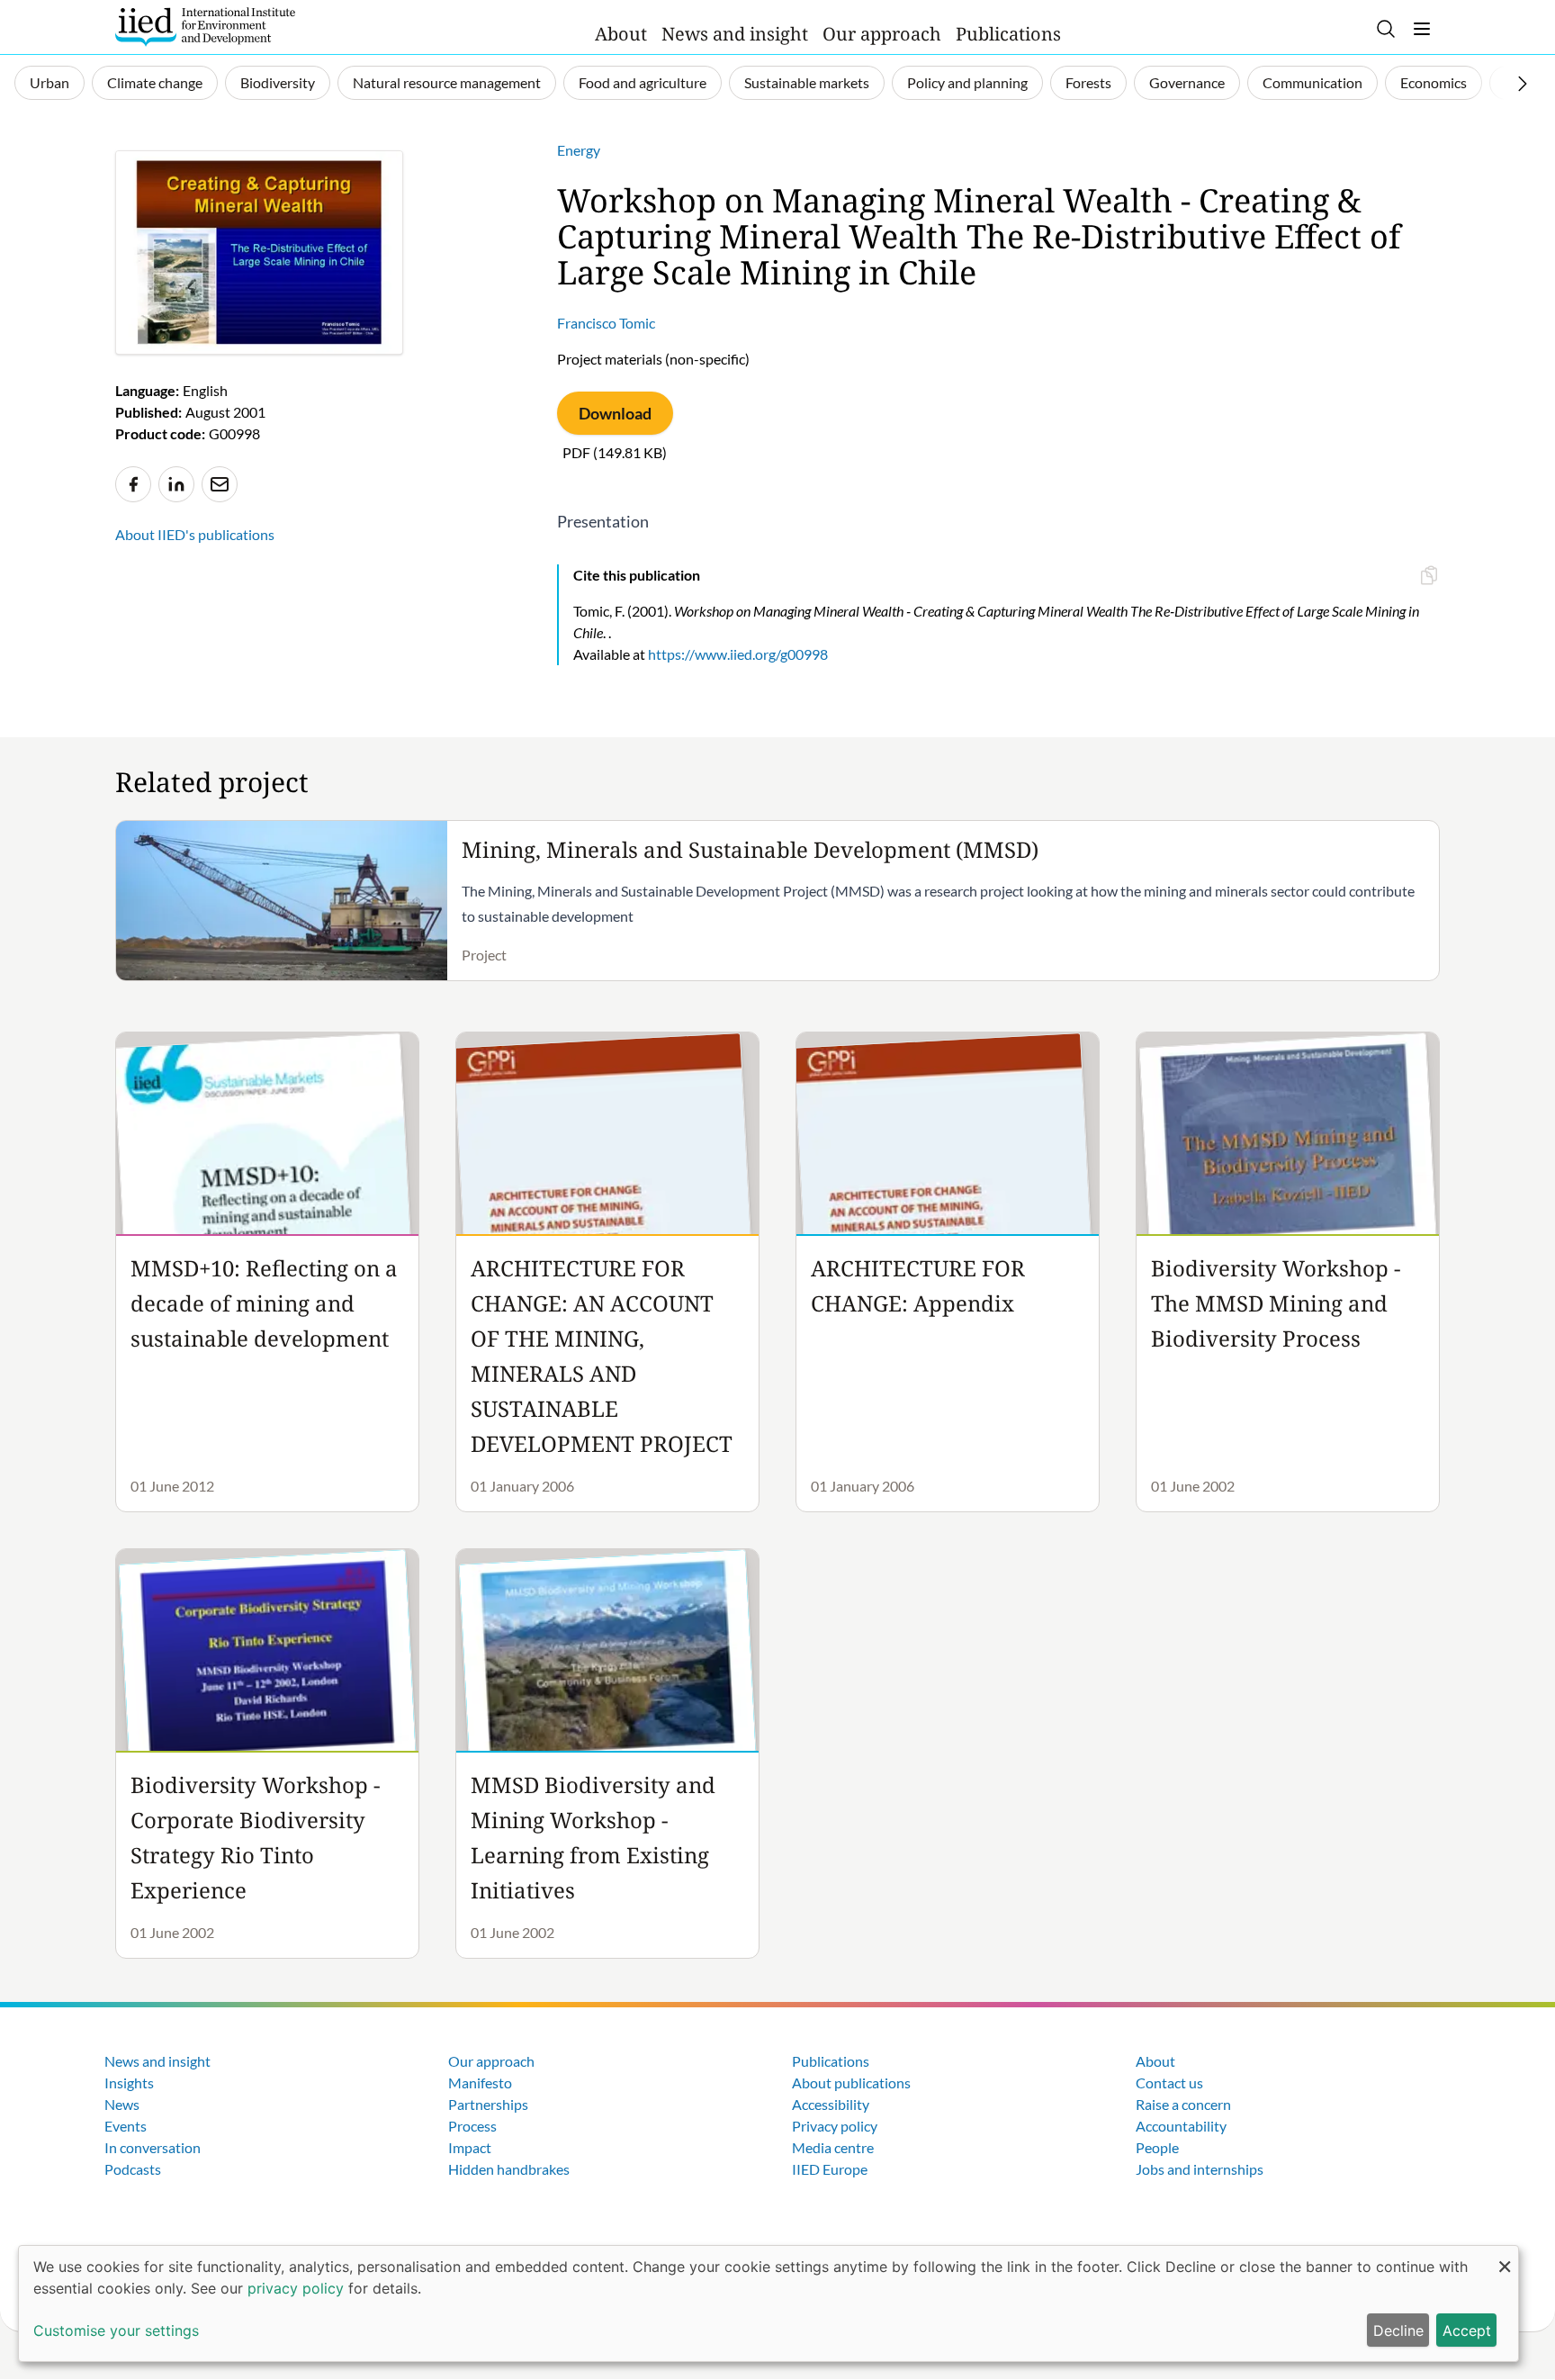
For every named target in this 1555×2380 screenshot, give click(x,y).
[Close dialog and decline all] (1505, 2257)
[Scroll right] (1523, 84)
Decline (1398, 2330)
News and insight (735, 34)
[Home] (205, 27)
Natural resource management (447, 82)
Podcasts (133, 2169)
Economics (1434, 82)
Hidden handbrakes (509, 2169)
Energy (579, 150)
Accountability (1181, 2126)
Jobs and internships (1200, 2169)
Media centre (833, 2147)
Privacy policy (835, 2126)
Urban (49, 82)
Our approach (882, 34)
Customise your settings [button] (116, 2330)
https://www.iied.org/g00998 (738, 654)
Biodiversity (278, 82)
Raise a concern (1183, 2104)
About (621, 34)
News (122, 2104)
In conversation (153, 2147)
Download (615, 413)
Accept (1467, 2330)
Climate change (155, 82)
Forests (1088, 82)
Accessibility (831, 2104)
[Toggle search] (1386, 29)
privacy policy (296, 2288)
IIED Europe (830, 2169)
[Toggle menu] (1422, 29)
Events (126, 2126)
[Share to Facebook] (133, 484)
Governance (1187, 82)
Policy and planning (967, 82)
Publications (1008, 34)
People (1157, 2147)
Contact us (1169, 2082)
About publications (851, 2082)
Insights (129, 2082)
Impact (470, 2147)
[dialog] (769, 2303)
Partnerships (488, 2104)
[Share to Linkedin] (176, 484)
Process (472, 2126)
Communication (1312, 82)
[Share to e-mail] (220, 484)
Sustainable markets (807, 82)
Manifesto (480, 2082)
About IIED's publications (195, 534)
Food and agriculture (643, 82)
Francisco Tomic (606, 323)
